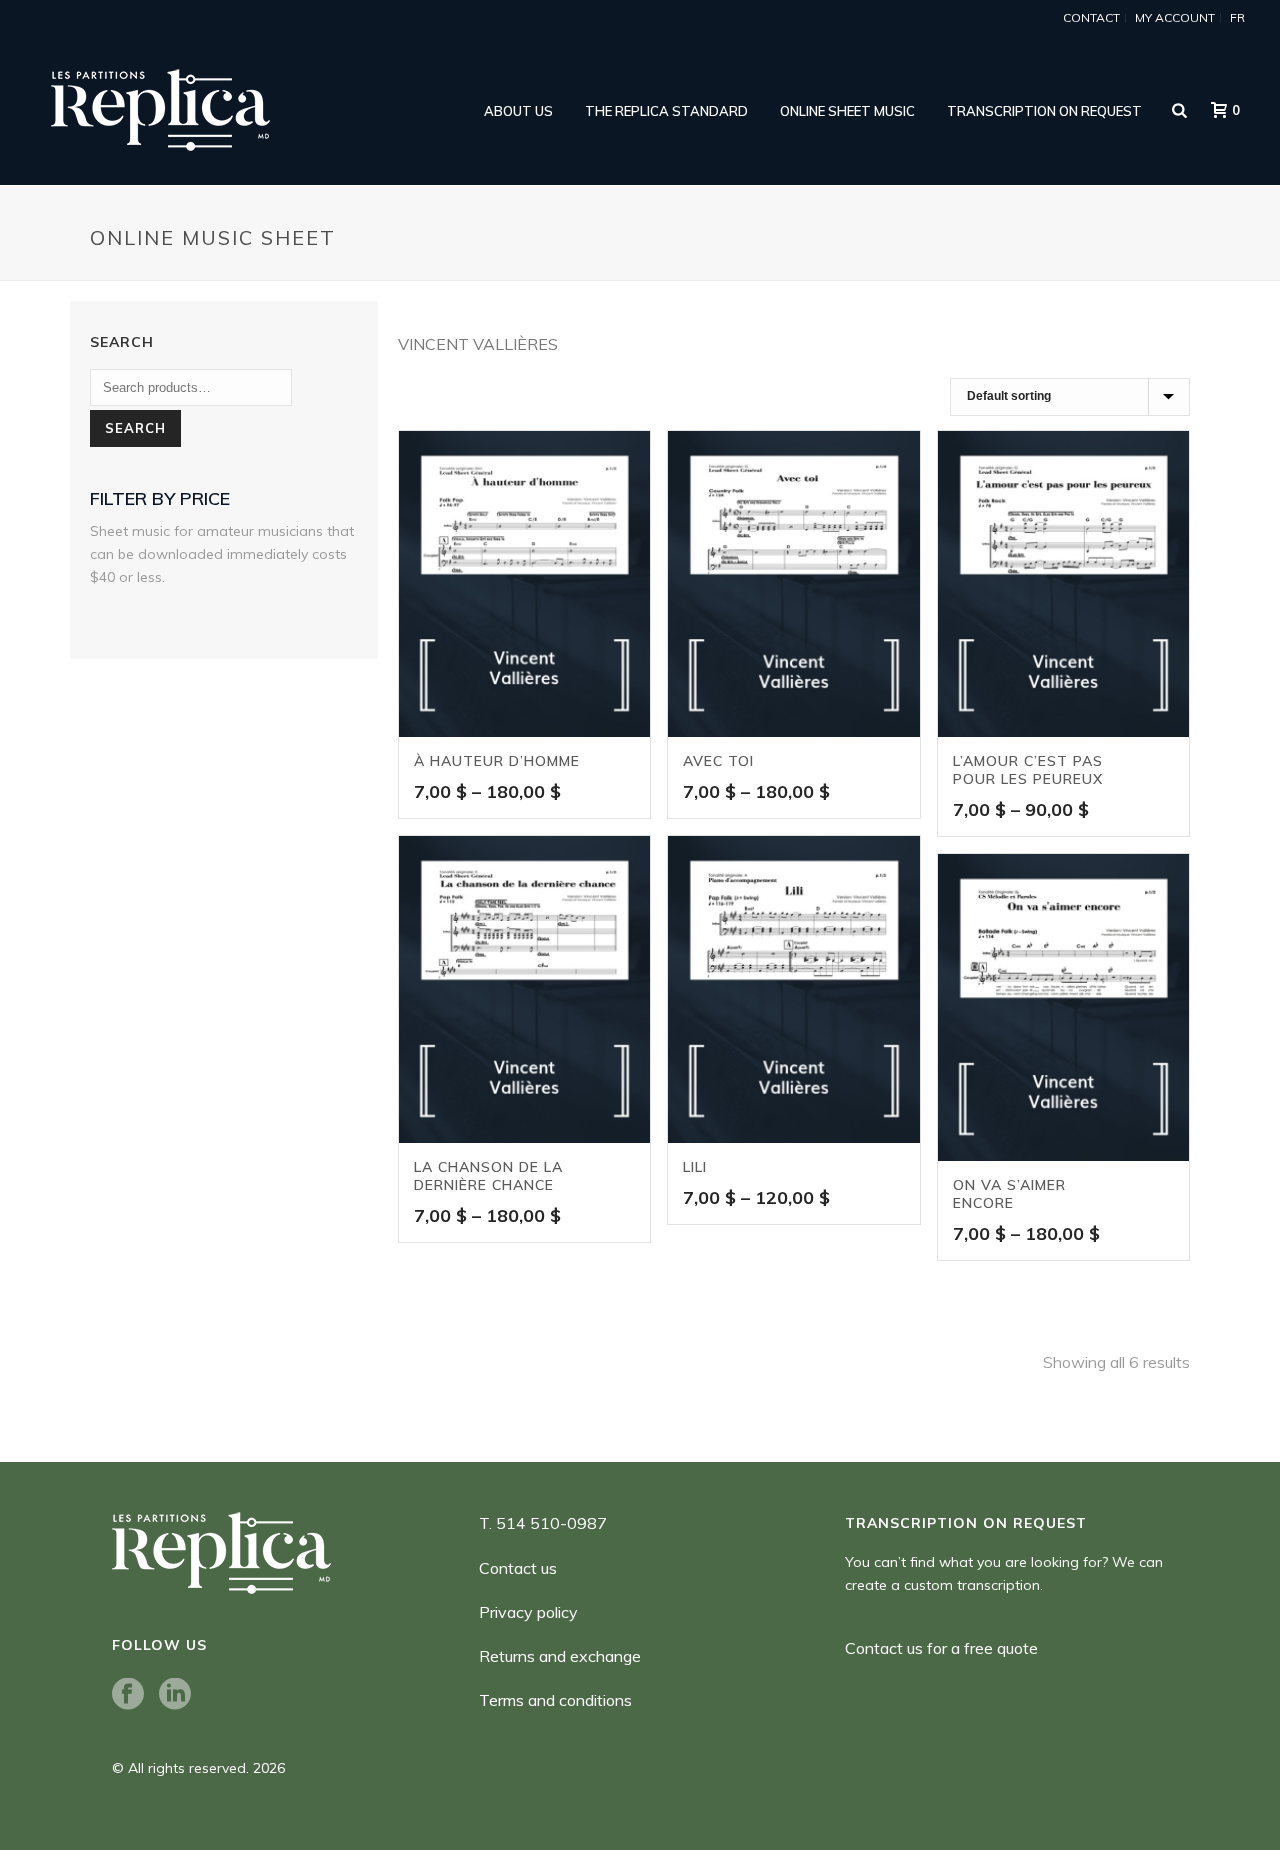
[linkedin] (175, 1695)
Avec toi (718, 761)
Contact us (518, 1568)
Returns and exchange (560, 1656)
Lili (695, 1167)
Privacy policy (528, 1612)
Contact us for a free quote (941, 1648)
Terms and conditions (555, 1700)
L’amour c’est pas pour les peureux (1028, 770)
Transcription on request (1044, 111)
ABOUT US (518, 111)
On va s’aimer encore (1009, 1194)
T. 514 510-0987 (543, 1523)
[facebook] (128, 1695)
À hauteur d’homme (497, 761)
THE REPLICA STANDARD (666, 111)
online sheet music (847, 111)
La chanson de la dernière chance (488, 1176)
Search (135, 428)
